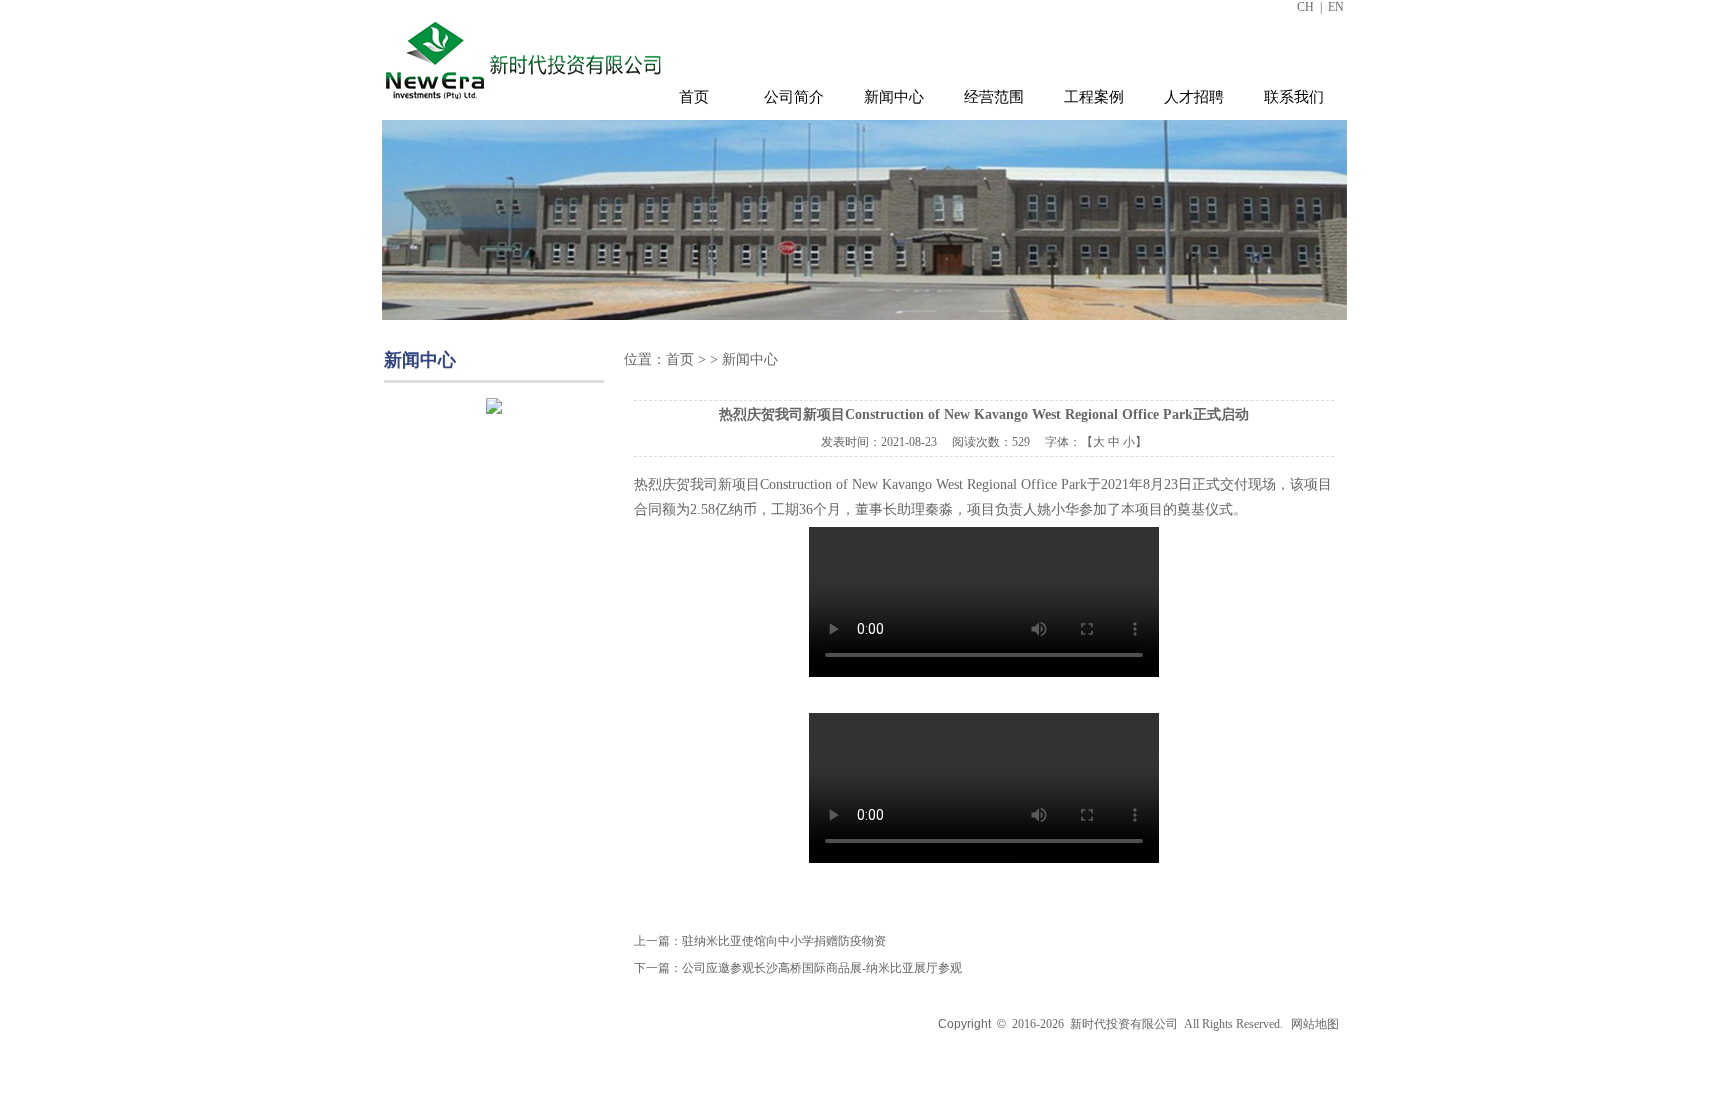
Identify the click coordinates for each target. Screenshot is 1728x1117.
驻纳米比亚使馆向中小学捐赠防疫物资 (784, 941)
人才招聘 (1194, 97)
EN (1336, 7)
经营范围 (994, 97)
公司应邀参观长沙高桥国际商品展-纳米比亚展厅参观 (822, 968)
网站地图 (1315, 1024)
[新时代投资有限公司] (526, 103)
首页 (694, 97)
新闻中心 (894, 97)
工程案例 (1094, 97)
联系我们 (1294, 97)
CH (1305, 7)
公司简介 (794, 97)
